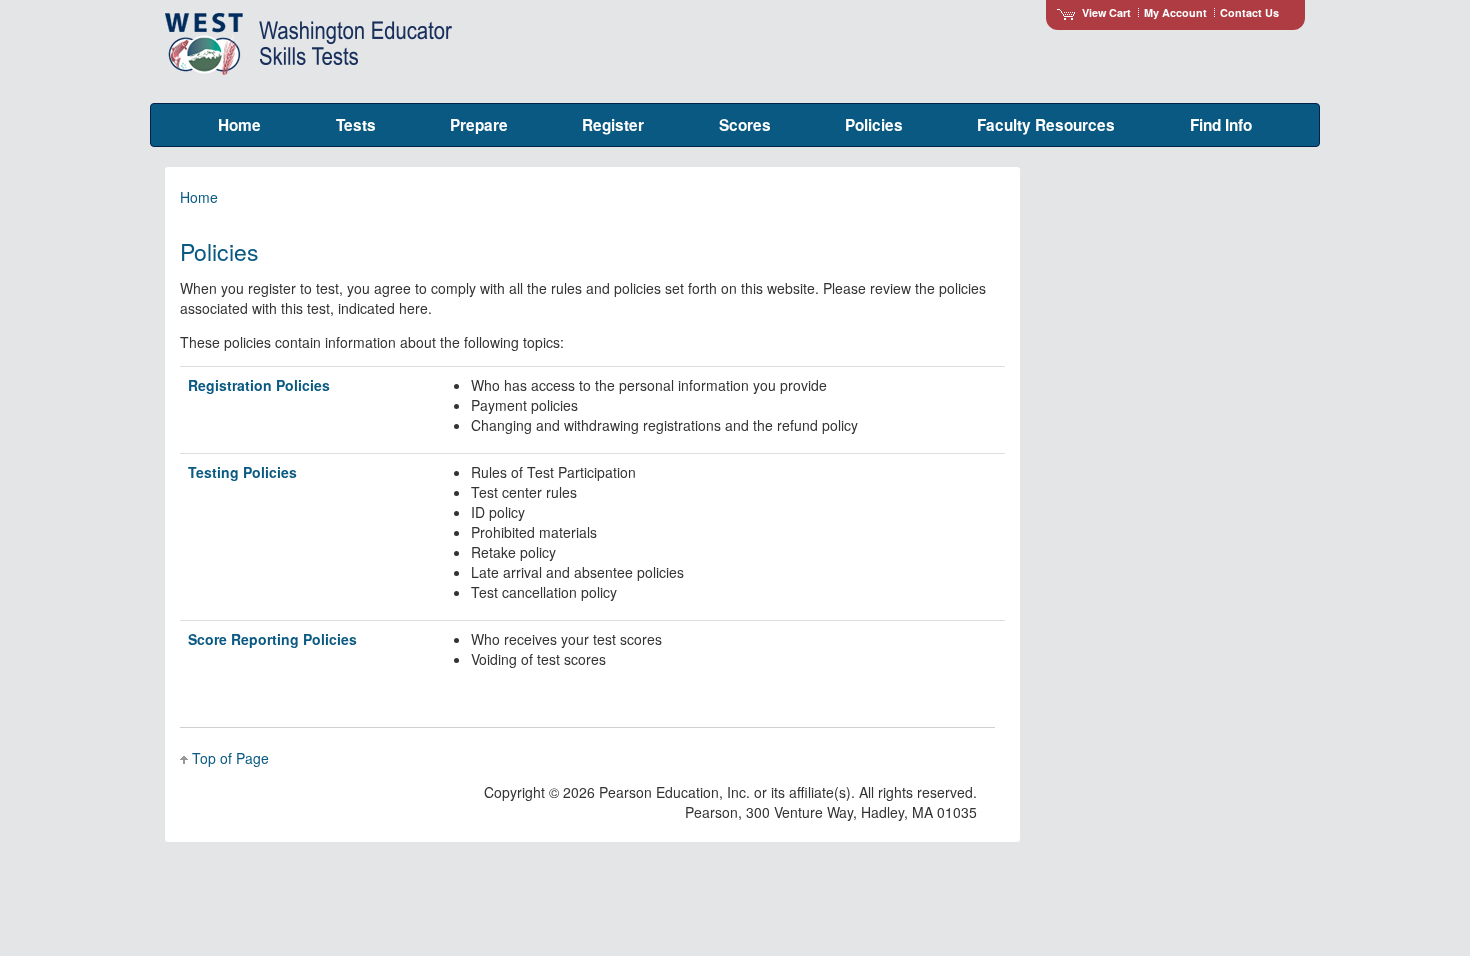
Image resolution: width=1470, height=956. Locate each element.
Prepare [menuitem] (479, 125)
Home (199, 197)
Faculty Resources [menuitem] (1046, 125)
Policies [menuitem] (874, 125)
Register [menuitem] (613, 125)
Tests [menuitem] (356, 125)
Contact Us (1249, 12)
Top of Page (230, 758)
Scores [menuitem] (745, 125)
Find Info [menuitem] (1221, 125)
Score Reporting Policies (272, 639)
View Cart (1106, 12)
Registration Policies (259, 385)
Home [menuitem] (239, 125)
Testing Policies (242, 472)
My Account (1175, 12)
